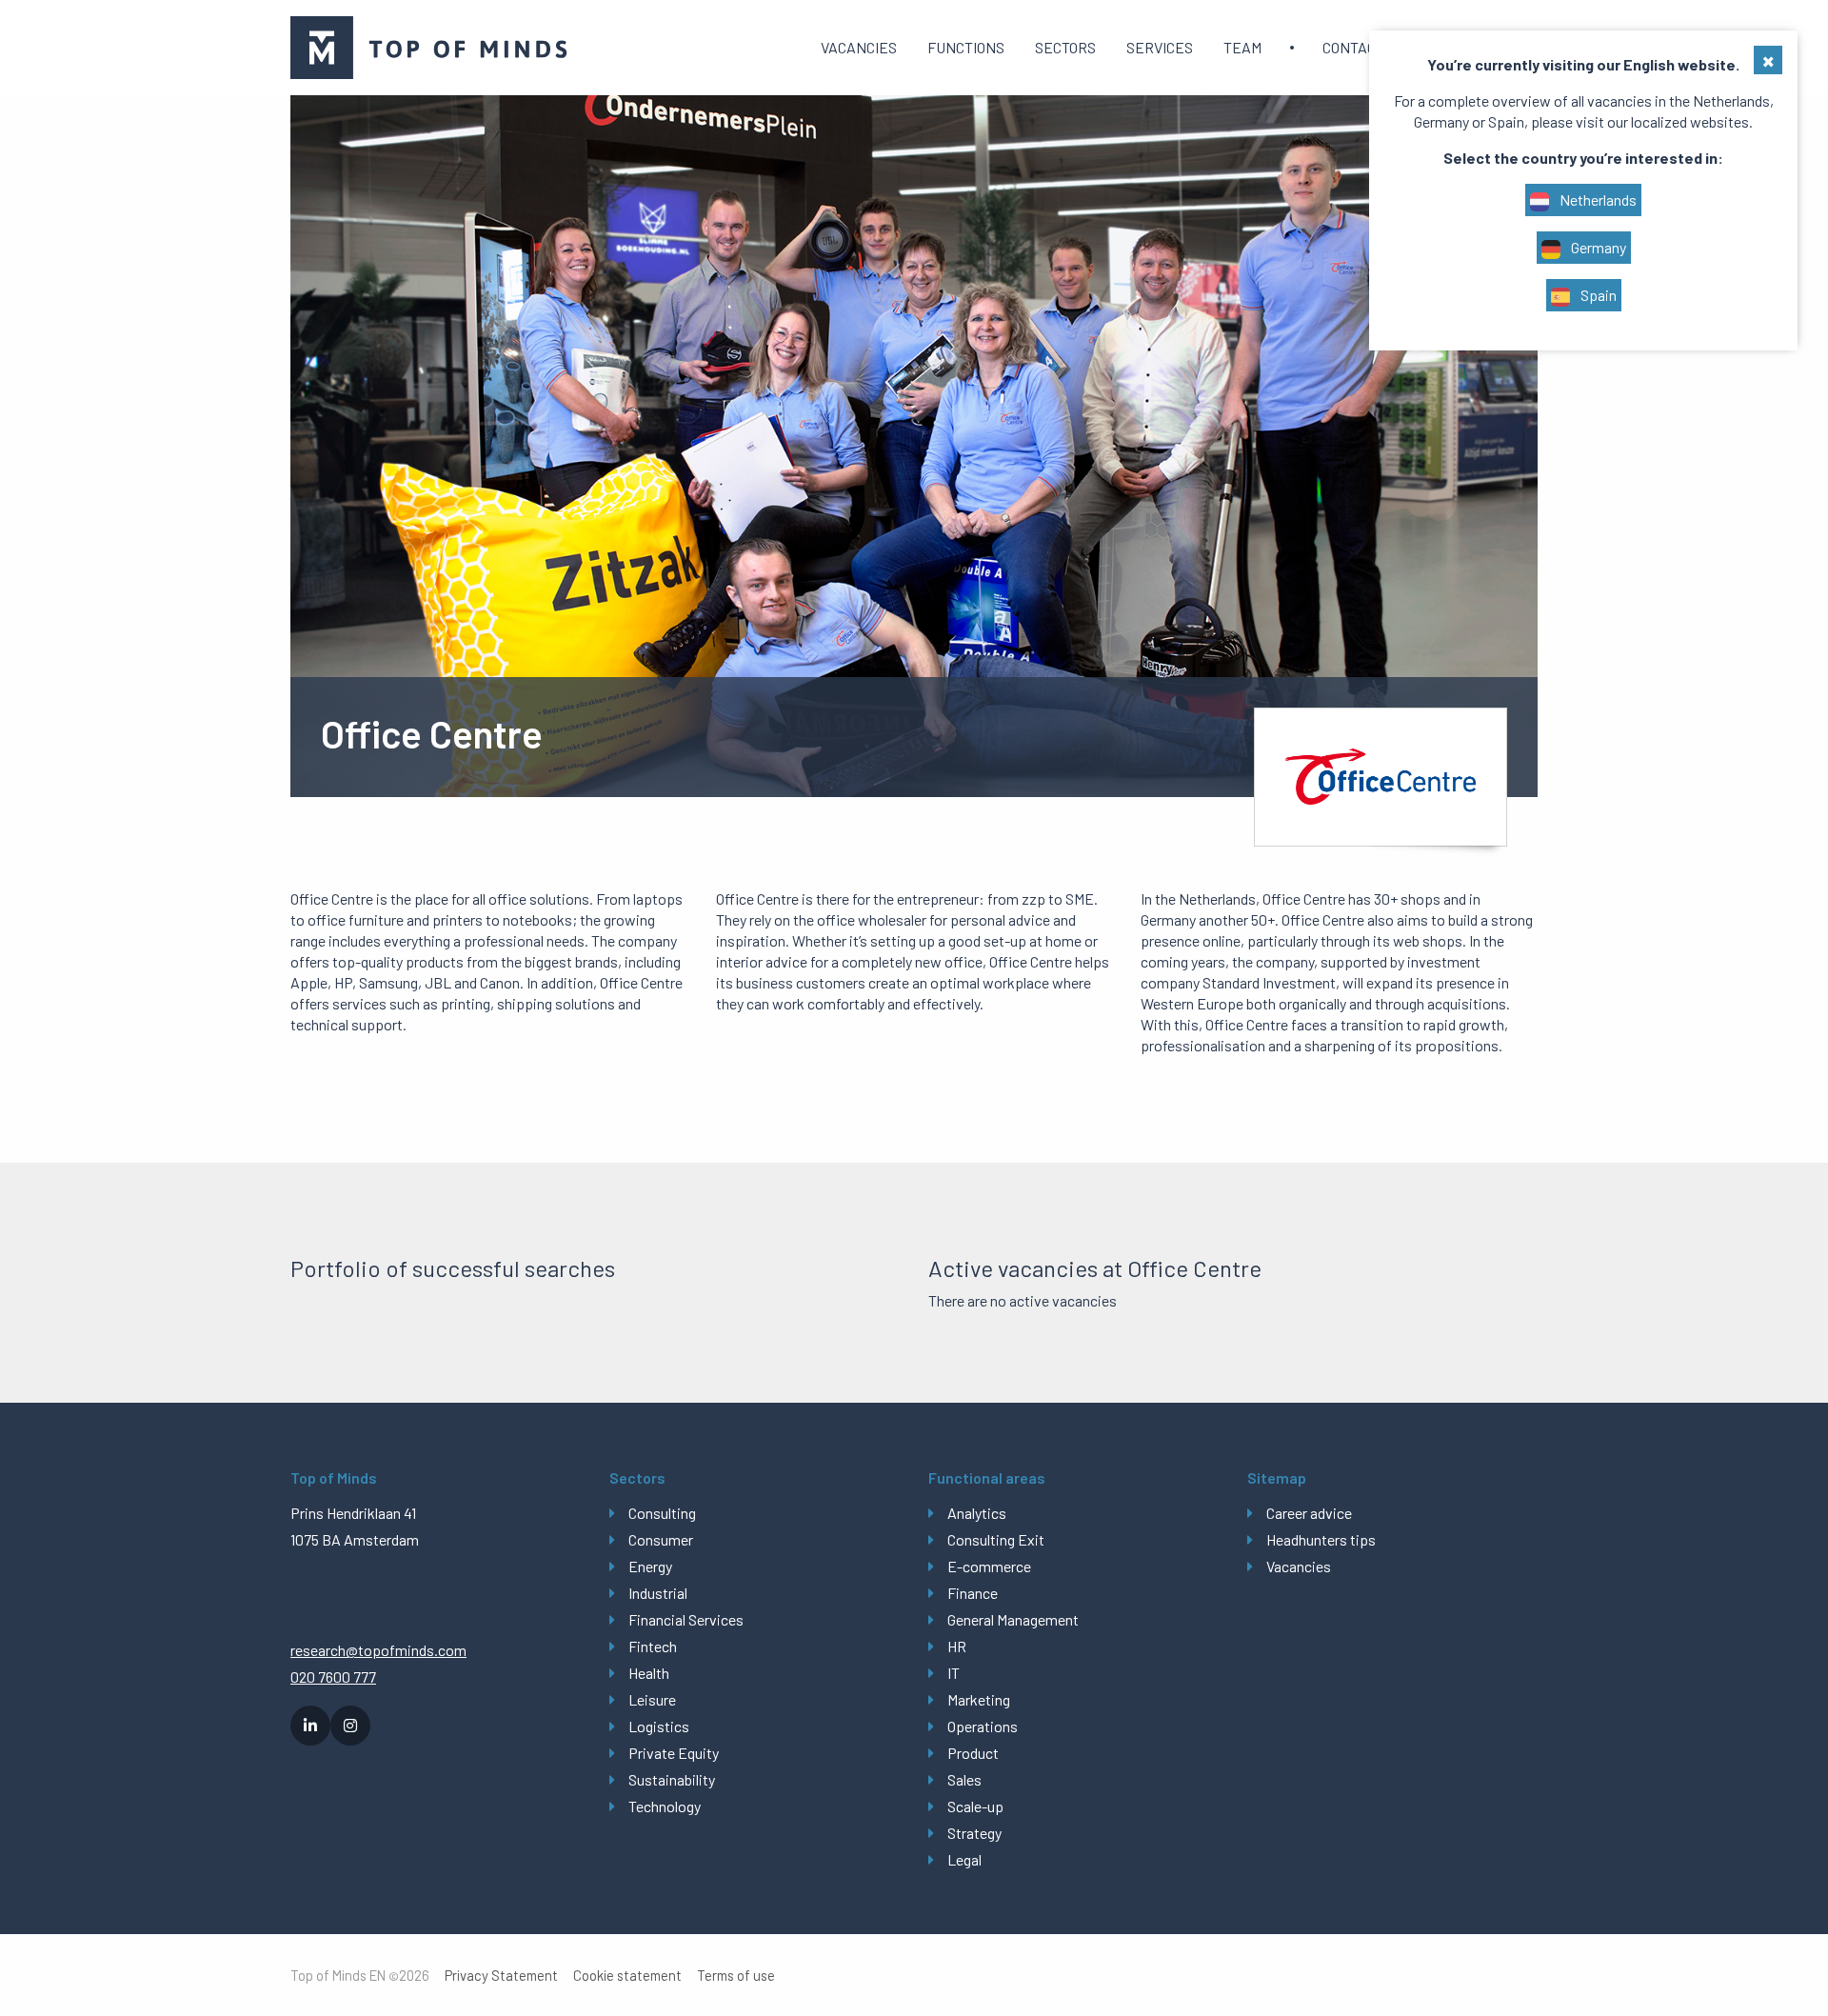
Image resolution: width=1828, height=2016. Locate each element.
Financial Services (686, 1619)
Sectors (1065, 47)
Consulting (662, 1513)
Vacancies (859, 47)
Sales (964, 1779)
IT (954, 1673)
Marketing (979, 1699)
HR (957, 1646)
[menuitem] (859, 48)
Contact (1353, 47)
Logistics (659, 1726)
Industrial (658, 1593)
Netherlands (1597, 200)
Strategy (974, 1833)
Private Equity (674, 1753)
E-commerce (989, 1566)
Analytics (977, 1513)
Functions (966, 47)
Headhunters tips (1321, 1539)
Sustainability (672, 1779)
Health (649, 1673)
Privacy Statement (501, 1976)
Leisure (652, 1699)
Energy (650, 1566)
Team (1242, 47)
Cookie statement (627, 1976)
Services (1160, 47)
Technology (665, 1806)
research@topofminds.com (378, 1650)
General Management (1013, 1619)
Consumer (661, 1539)
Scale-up (975, 1806)
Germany (1597, 247)
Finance (973, 1593)
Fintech (653, 1646)
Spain (1597, 295)
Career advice (1309, 1513)
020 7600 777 (333, 1677)
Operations (983, 1726)
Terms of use (736, 1976)
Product (973, 1753)
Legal (964, 1859)
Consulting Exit (996, 1539)
